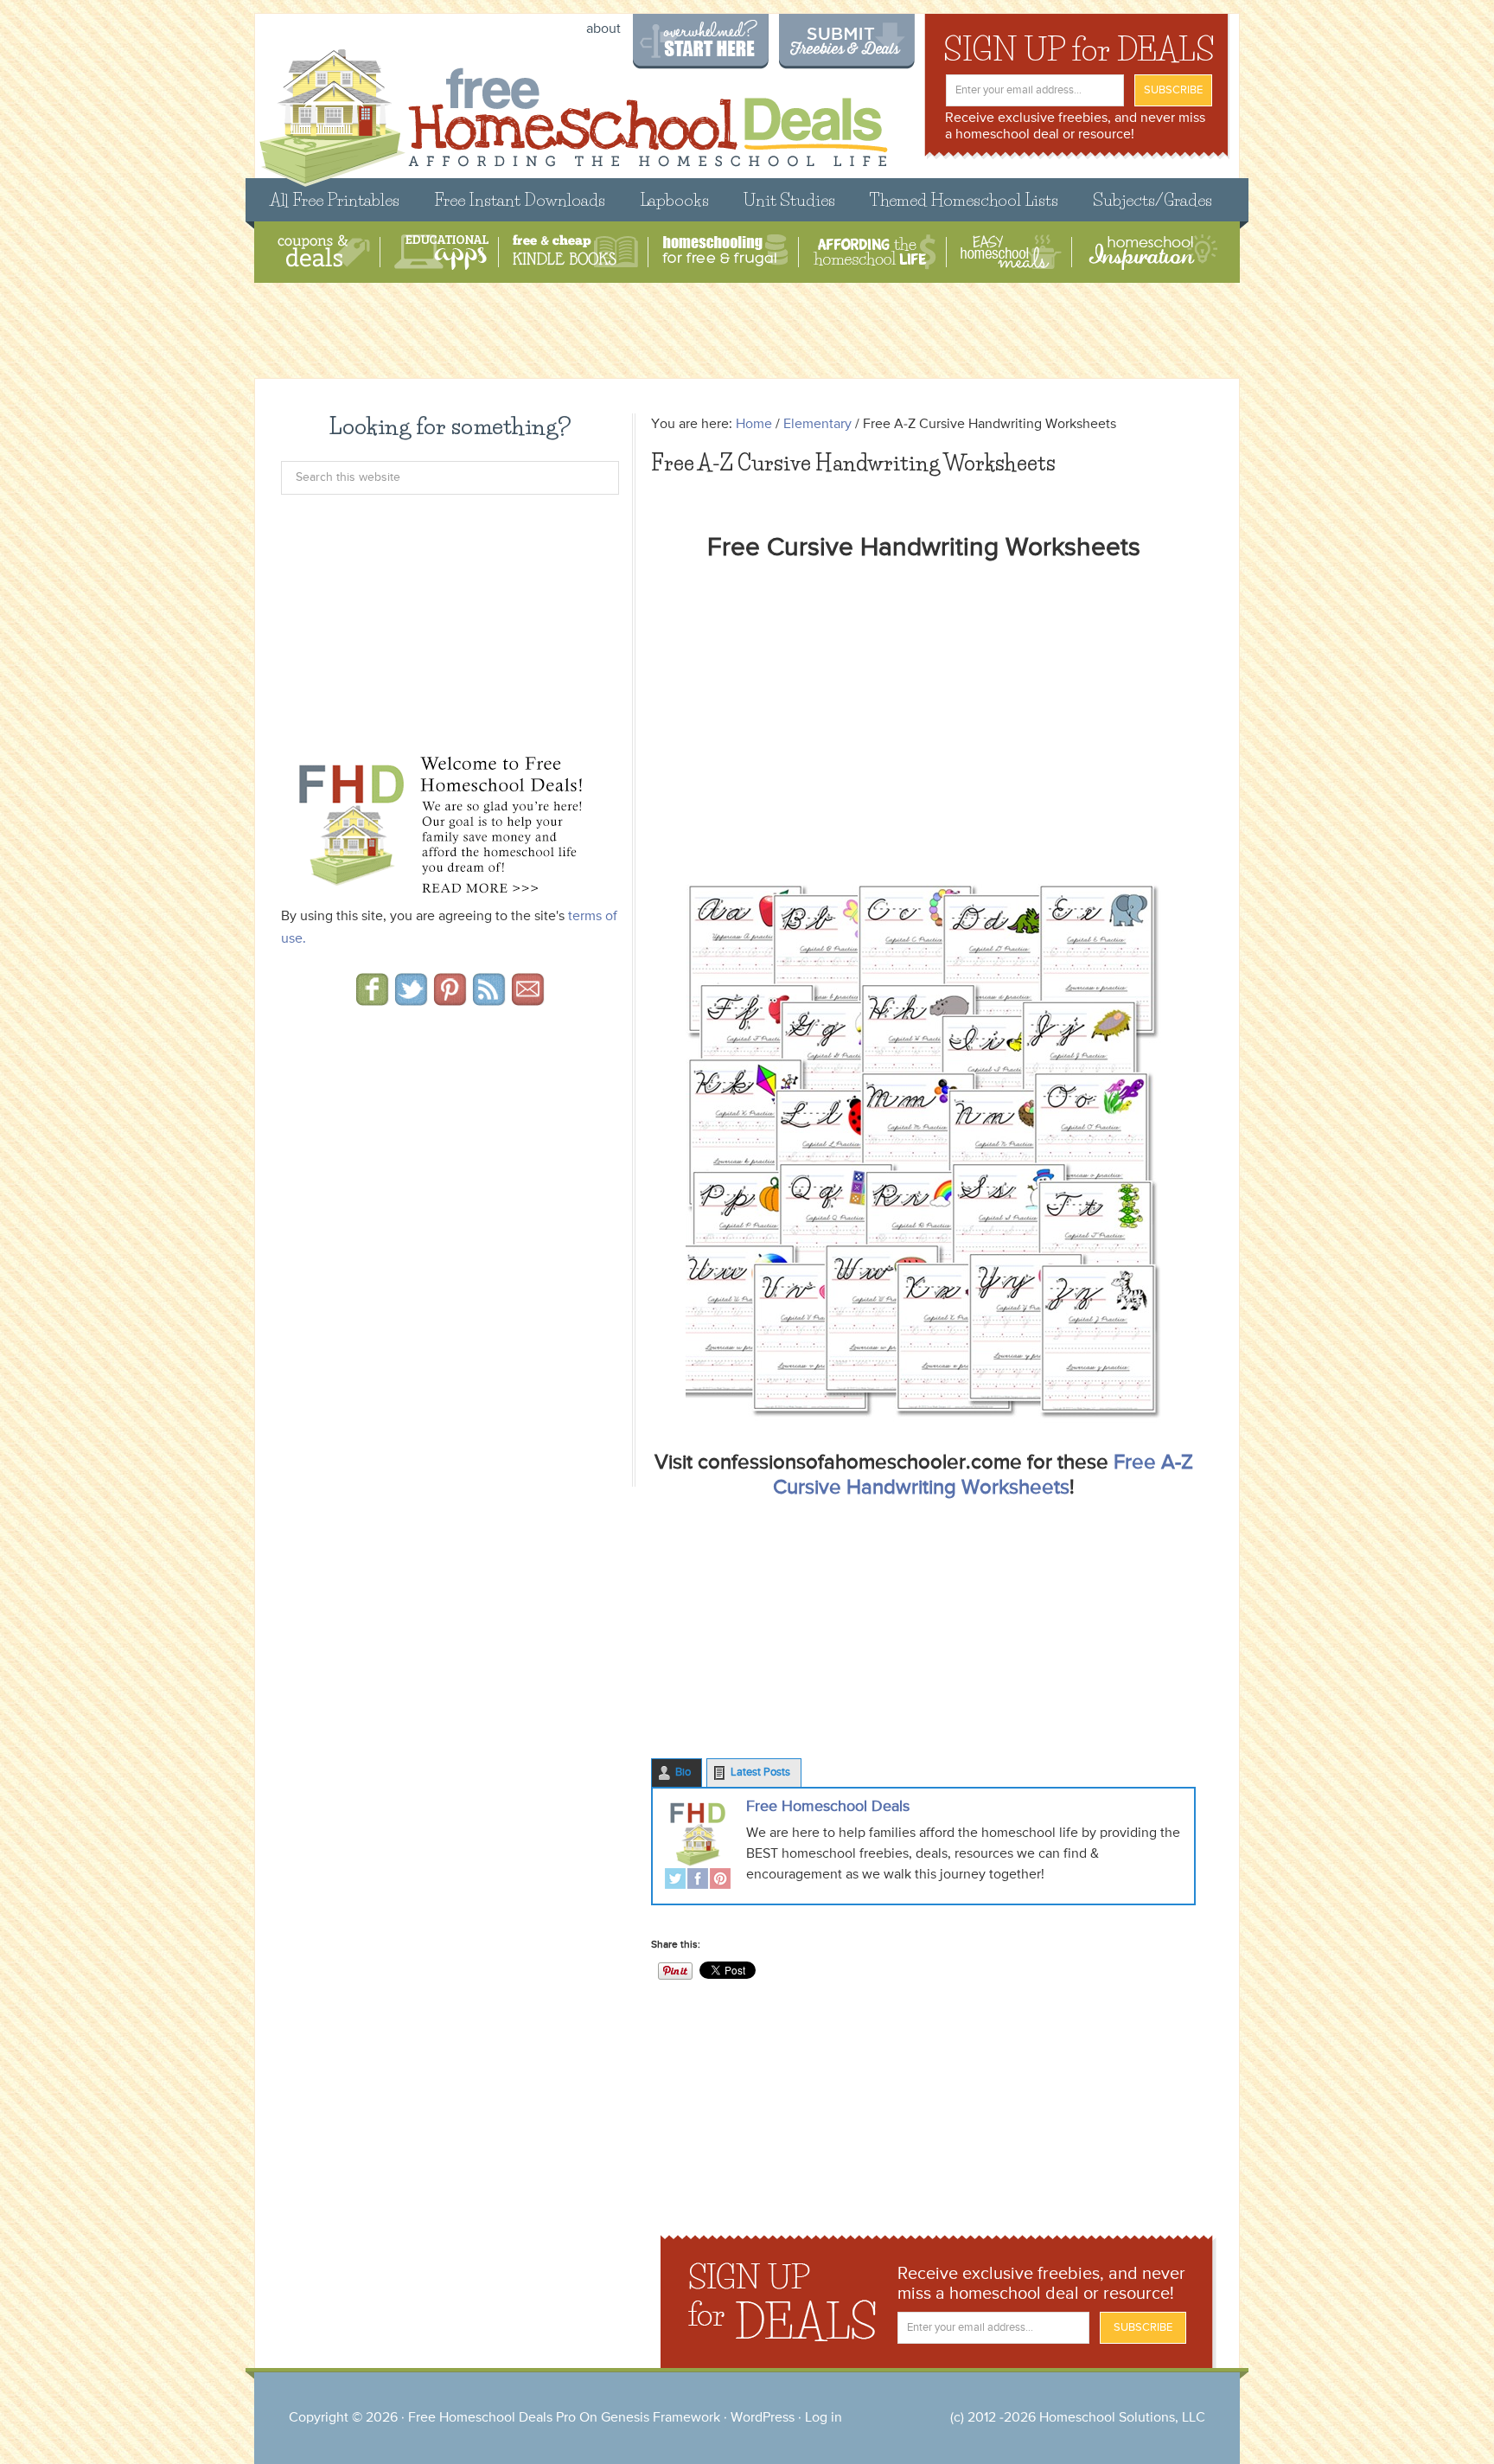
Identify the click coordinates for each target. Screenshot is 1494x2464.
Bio (683, 1773)
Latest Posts (760, 1773)
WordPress (763, 2418)
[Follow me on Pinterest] (450, 1000)
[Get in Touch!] (528, 1000)
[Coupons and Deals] (324, 252)
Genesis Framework (661, 2418)
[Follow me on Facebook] (372, 1000)
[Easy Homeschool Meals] (1011, 252)
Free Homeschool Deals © (573, 109)
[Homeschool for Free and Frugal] (725, 252)
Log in (824, 2418)
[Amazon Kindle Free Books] (575, 252)
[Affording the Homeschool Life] (875, 252)
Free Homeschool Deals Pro (492, 2418)
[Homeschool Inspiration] (1152, 252)
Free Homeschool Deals (828, 1807)
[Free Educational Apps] (441, 252)
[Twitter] (675, 1881)
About (603, 29)
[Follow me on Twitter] (411, 1000)
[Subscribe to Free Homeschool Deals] (489, 1000)
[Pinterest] (720, 1881)
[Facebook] (698, 1881)
